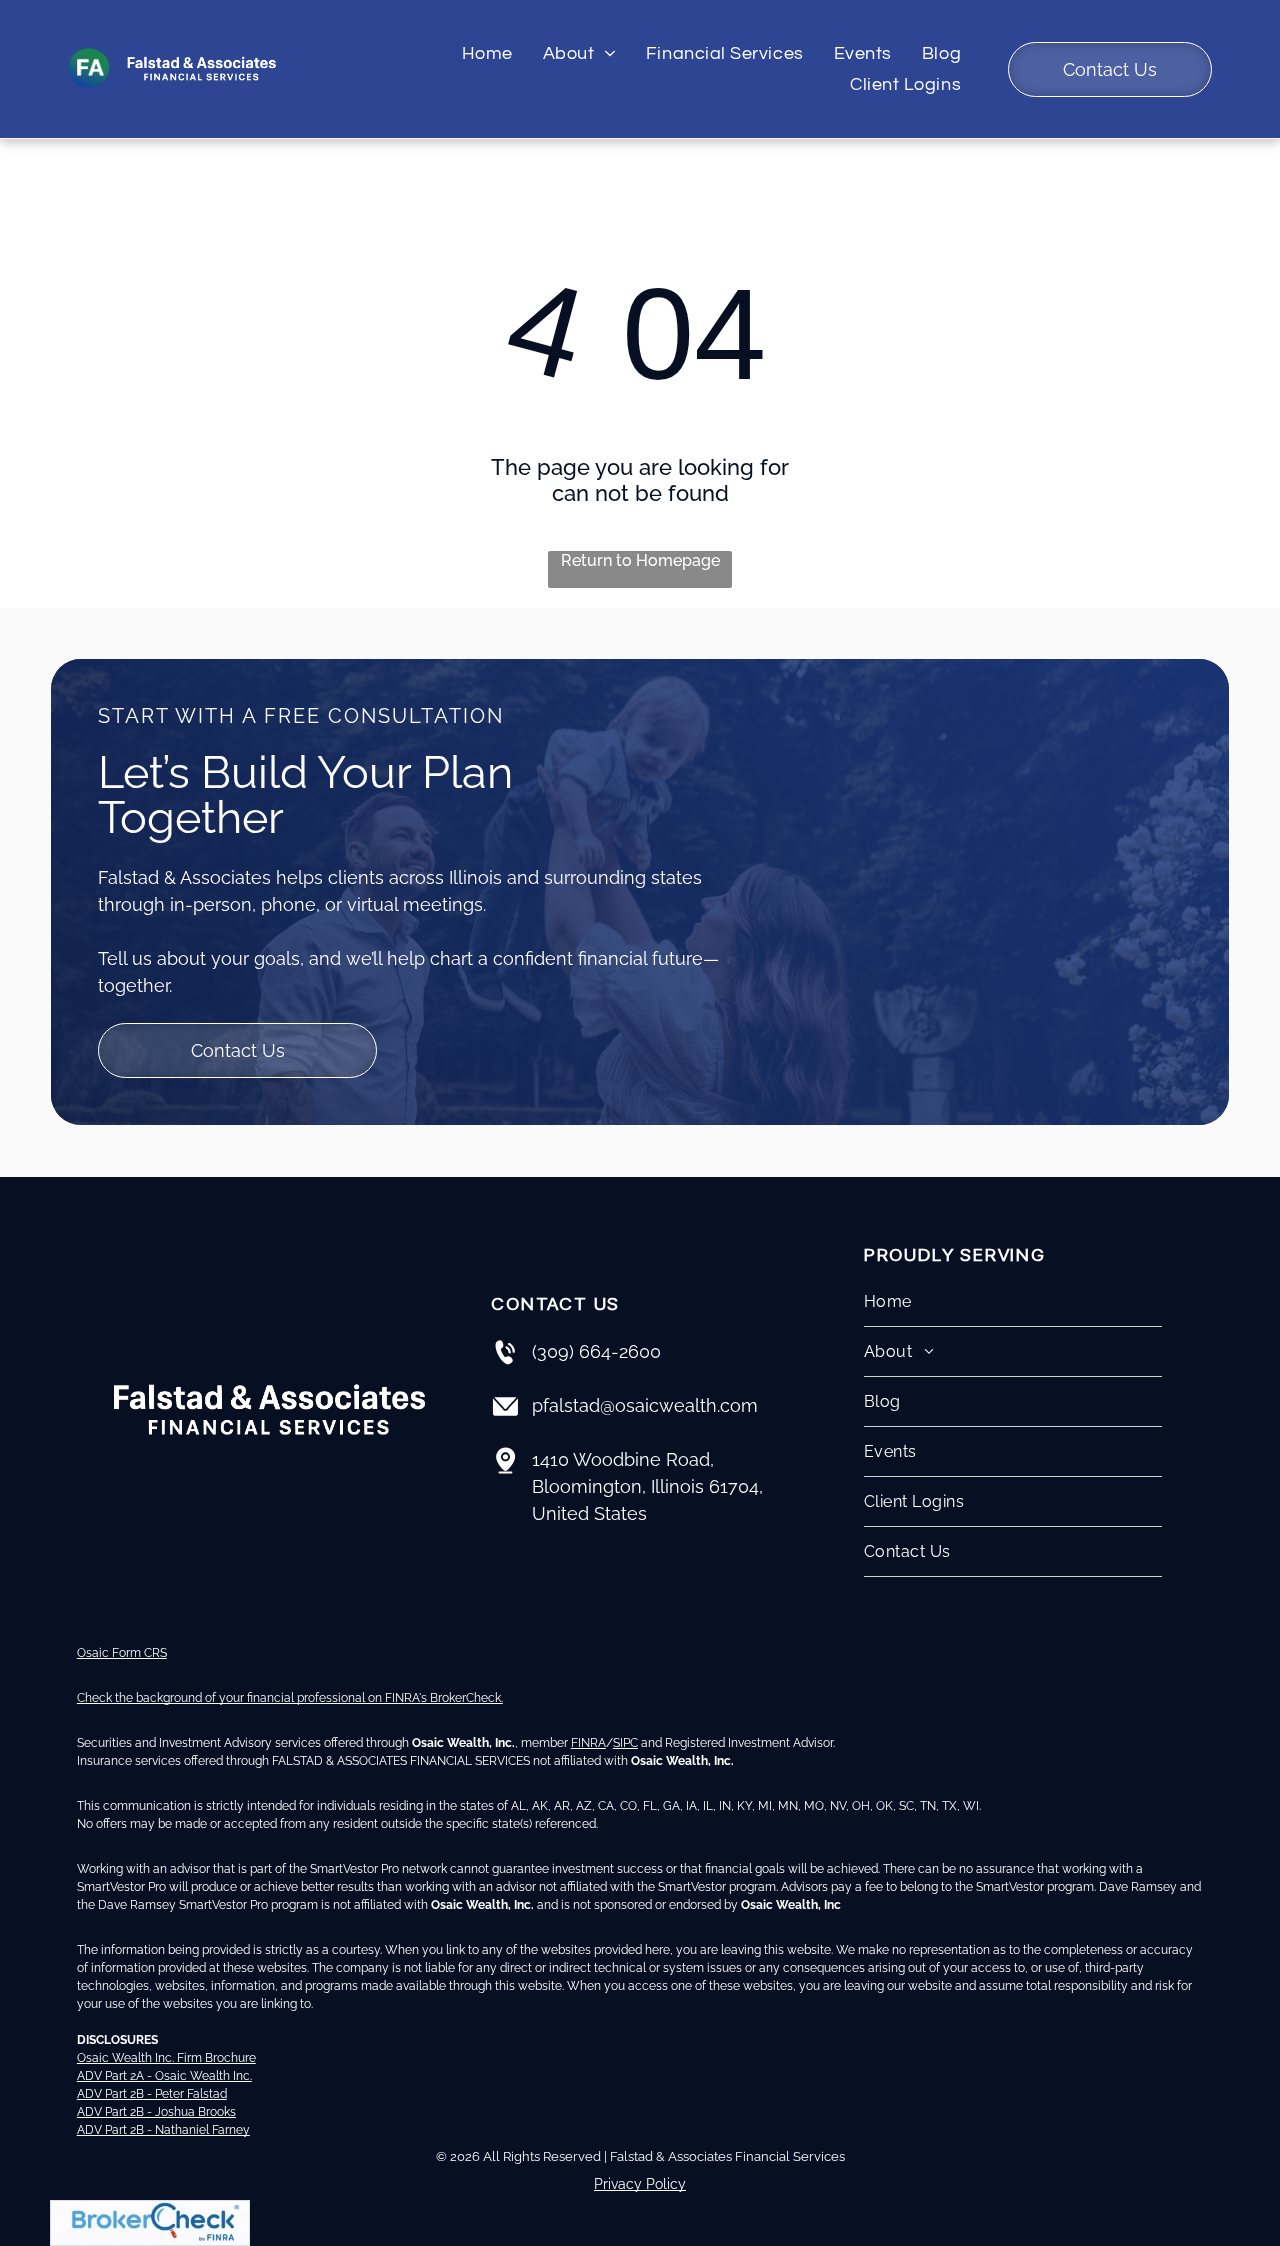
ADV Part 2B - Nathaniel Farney (163, 2130)
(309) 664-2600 (596, 1351)
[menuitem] (487, 54)
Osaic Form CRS (122, 1653)
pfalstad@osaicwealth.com (645, 1405)
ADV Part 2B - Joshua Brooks (156, 2112)
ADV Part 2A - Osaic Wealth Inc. (164, 2076)
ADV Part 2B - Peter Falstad (152, 2094)
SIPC (625, 1743)
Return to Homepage (640, 560)
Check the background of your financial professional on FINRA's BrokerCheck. (290, 1698)
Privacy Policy (640, 2184)
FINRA (588, 1743)
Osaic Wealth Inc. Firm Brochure (166, 2058)
